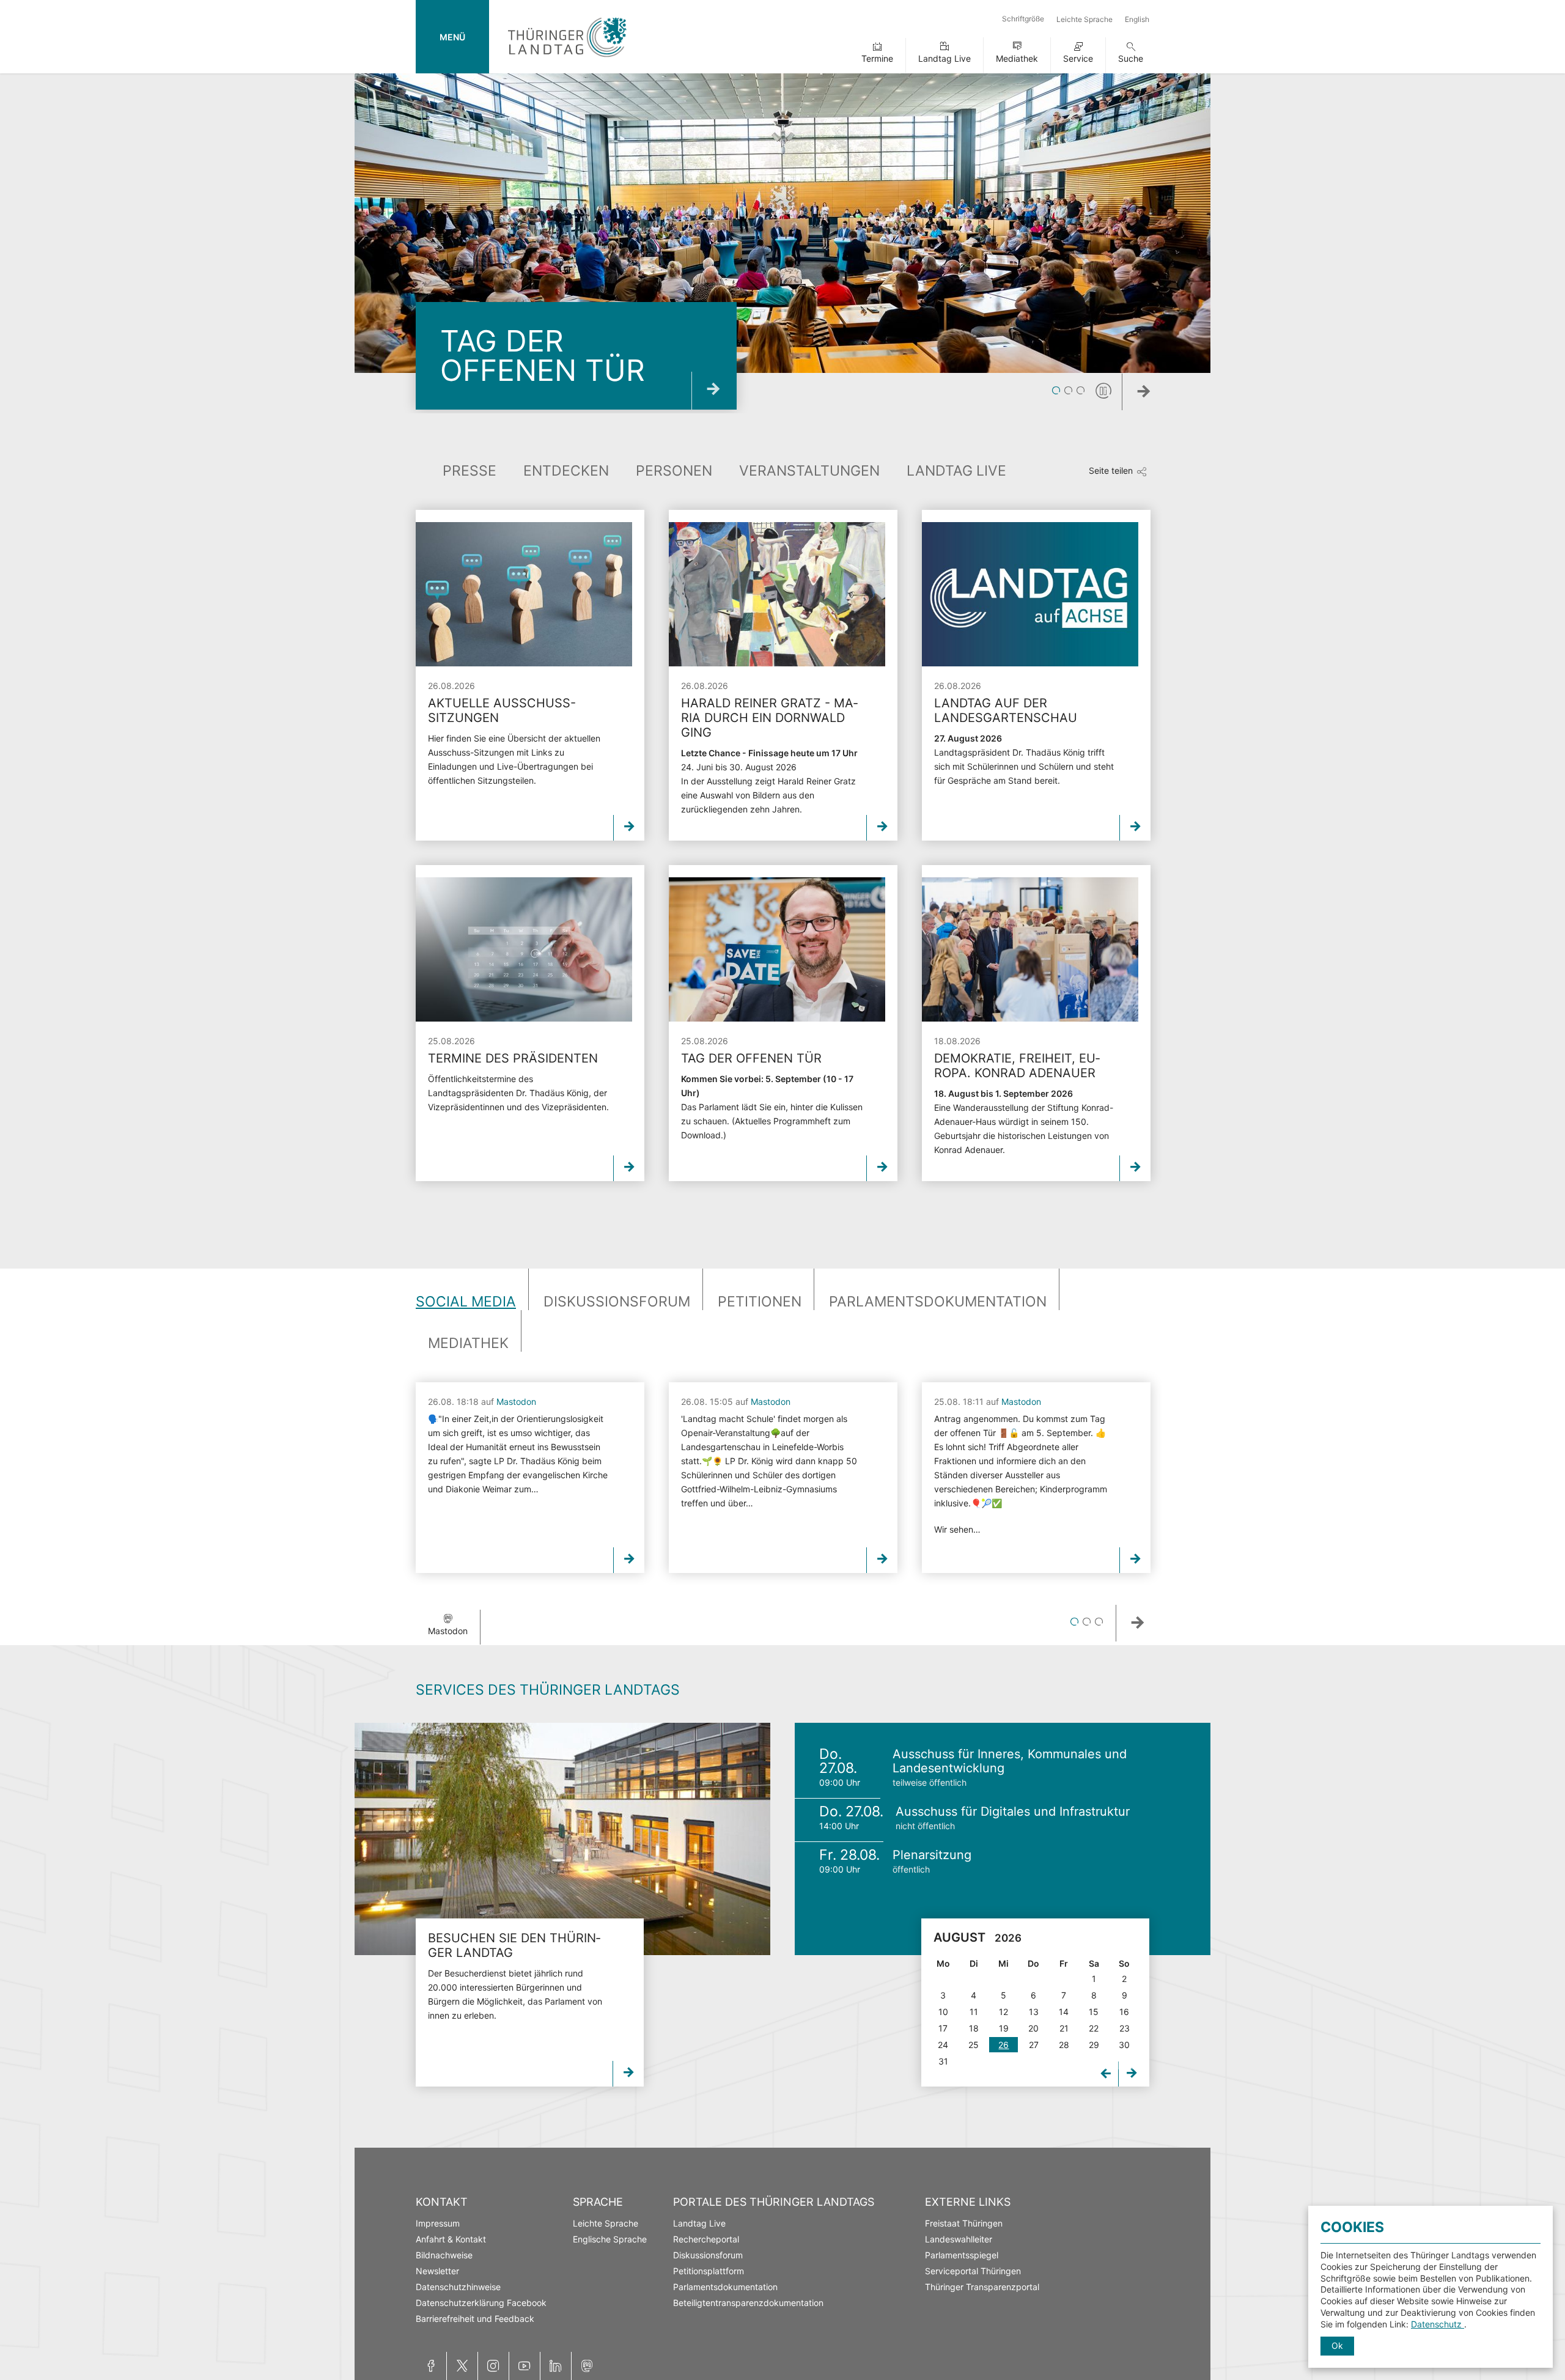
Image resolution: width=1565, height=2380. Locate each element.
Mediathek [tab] (468, 1343)
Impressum (438, 2223)
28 (1064, 2045)
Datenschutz (1438, 2324)
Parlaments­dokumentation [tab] (938, 1302)
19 (1004, 2028)
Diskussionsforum (708, 2255)
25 (974, 2045)
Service (1078, 58)
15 (1094, 2012)
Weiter (1162, 395)
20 (1033, 2028)
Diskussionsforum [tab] (617, 1302)
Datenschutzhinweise (458, 2287)
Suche (1131, 58)
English (1137, 19)
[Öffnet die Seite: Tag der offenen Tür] (777, 949)
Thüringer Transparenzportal (982, 2287)
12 (1003, 2012)
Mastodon (516, 1402)
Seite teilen (1111, 470)
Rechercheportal (706, 2239)
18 (974, 2028)
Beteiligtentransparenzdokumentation (748, 2303)
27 (1034, 2045)
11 (974, 2012)
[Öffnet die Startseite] (567, 60)
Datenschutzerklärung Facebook (481, 2303)
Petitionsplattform (709, 2271)
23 (1125, 2028)
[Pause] (1103, 391)
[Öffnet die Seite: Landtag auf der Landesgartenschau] (1030, 594)
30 (1124, 2045)
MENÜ (452, 37)
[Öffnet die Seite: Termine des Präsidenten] (524, 949)
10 (943, 2012)
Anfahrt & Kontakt (451, 2239)
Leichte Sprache (1084, 19)
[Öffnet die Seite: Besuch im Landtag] (562, 1839)
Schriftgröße (1023, 19)
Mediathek (1017, 58)
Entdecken (566, 471)
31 (943, 2061)
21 (1064, 2028)
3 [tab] (1081, 391)
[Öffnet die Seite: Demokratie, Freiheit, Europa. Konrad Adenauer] (1030, 949)
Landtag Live (945, 58)
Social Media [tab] (466, 1302)
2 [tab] (1068, 391)
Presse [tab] (469, 471)
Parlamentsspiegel (962, 2255)
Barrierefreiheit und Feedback (475, 2319)
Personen (674, 471)
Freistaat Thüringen (964, 2223)
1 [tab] (1056, 391)
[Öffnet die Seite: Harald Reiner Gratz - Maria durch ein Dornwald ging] (777, 594)
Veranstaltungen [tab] (809, 471)
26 (1003, 2045)
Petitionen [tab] (760, 1302)
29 (1094, 2045)
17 (943, 2028)
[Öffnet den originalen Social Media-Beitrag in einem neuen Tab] (629, 1560)
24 (943, 2045)
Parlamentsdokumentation (725, 2287)
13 (1034, 2012)
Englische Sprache (610, 2239)
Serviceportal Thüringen (973, 2271)
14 (1064, 2012)
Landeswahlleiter (959, 2239)
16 (1124, 2012)
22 (1094, 2028)
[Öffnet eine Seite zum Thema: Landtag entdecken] (714, 391)
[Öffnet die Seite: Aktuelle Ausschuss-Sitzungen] (524, 594)
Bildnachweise (444, 2255)
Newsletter (437, 2271)
